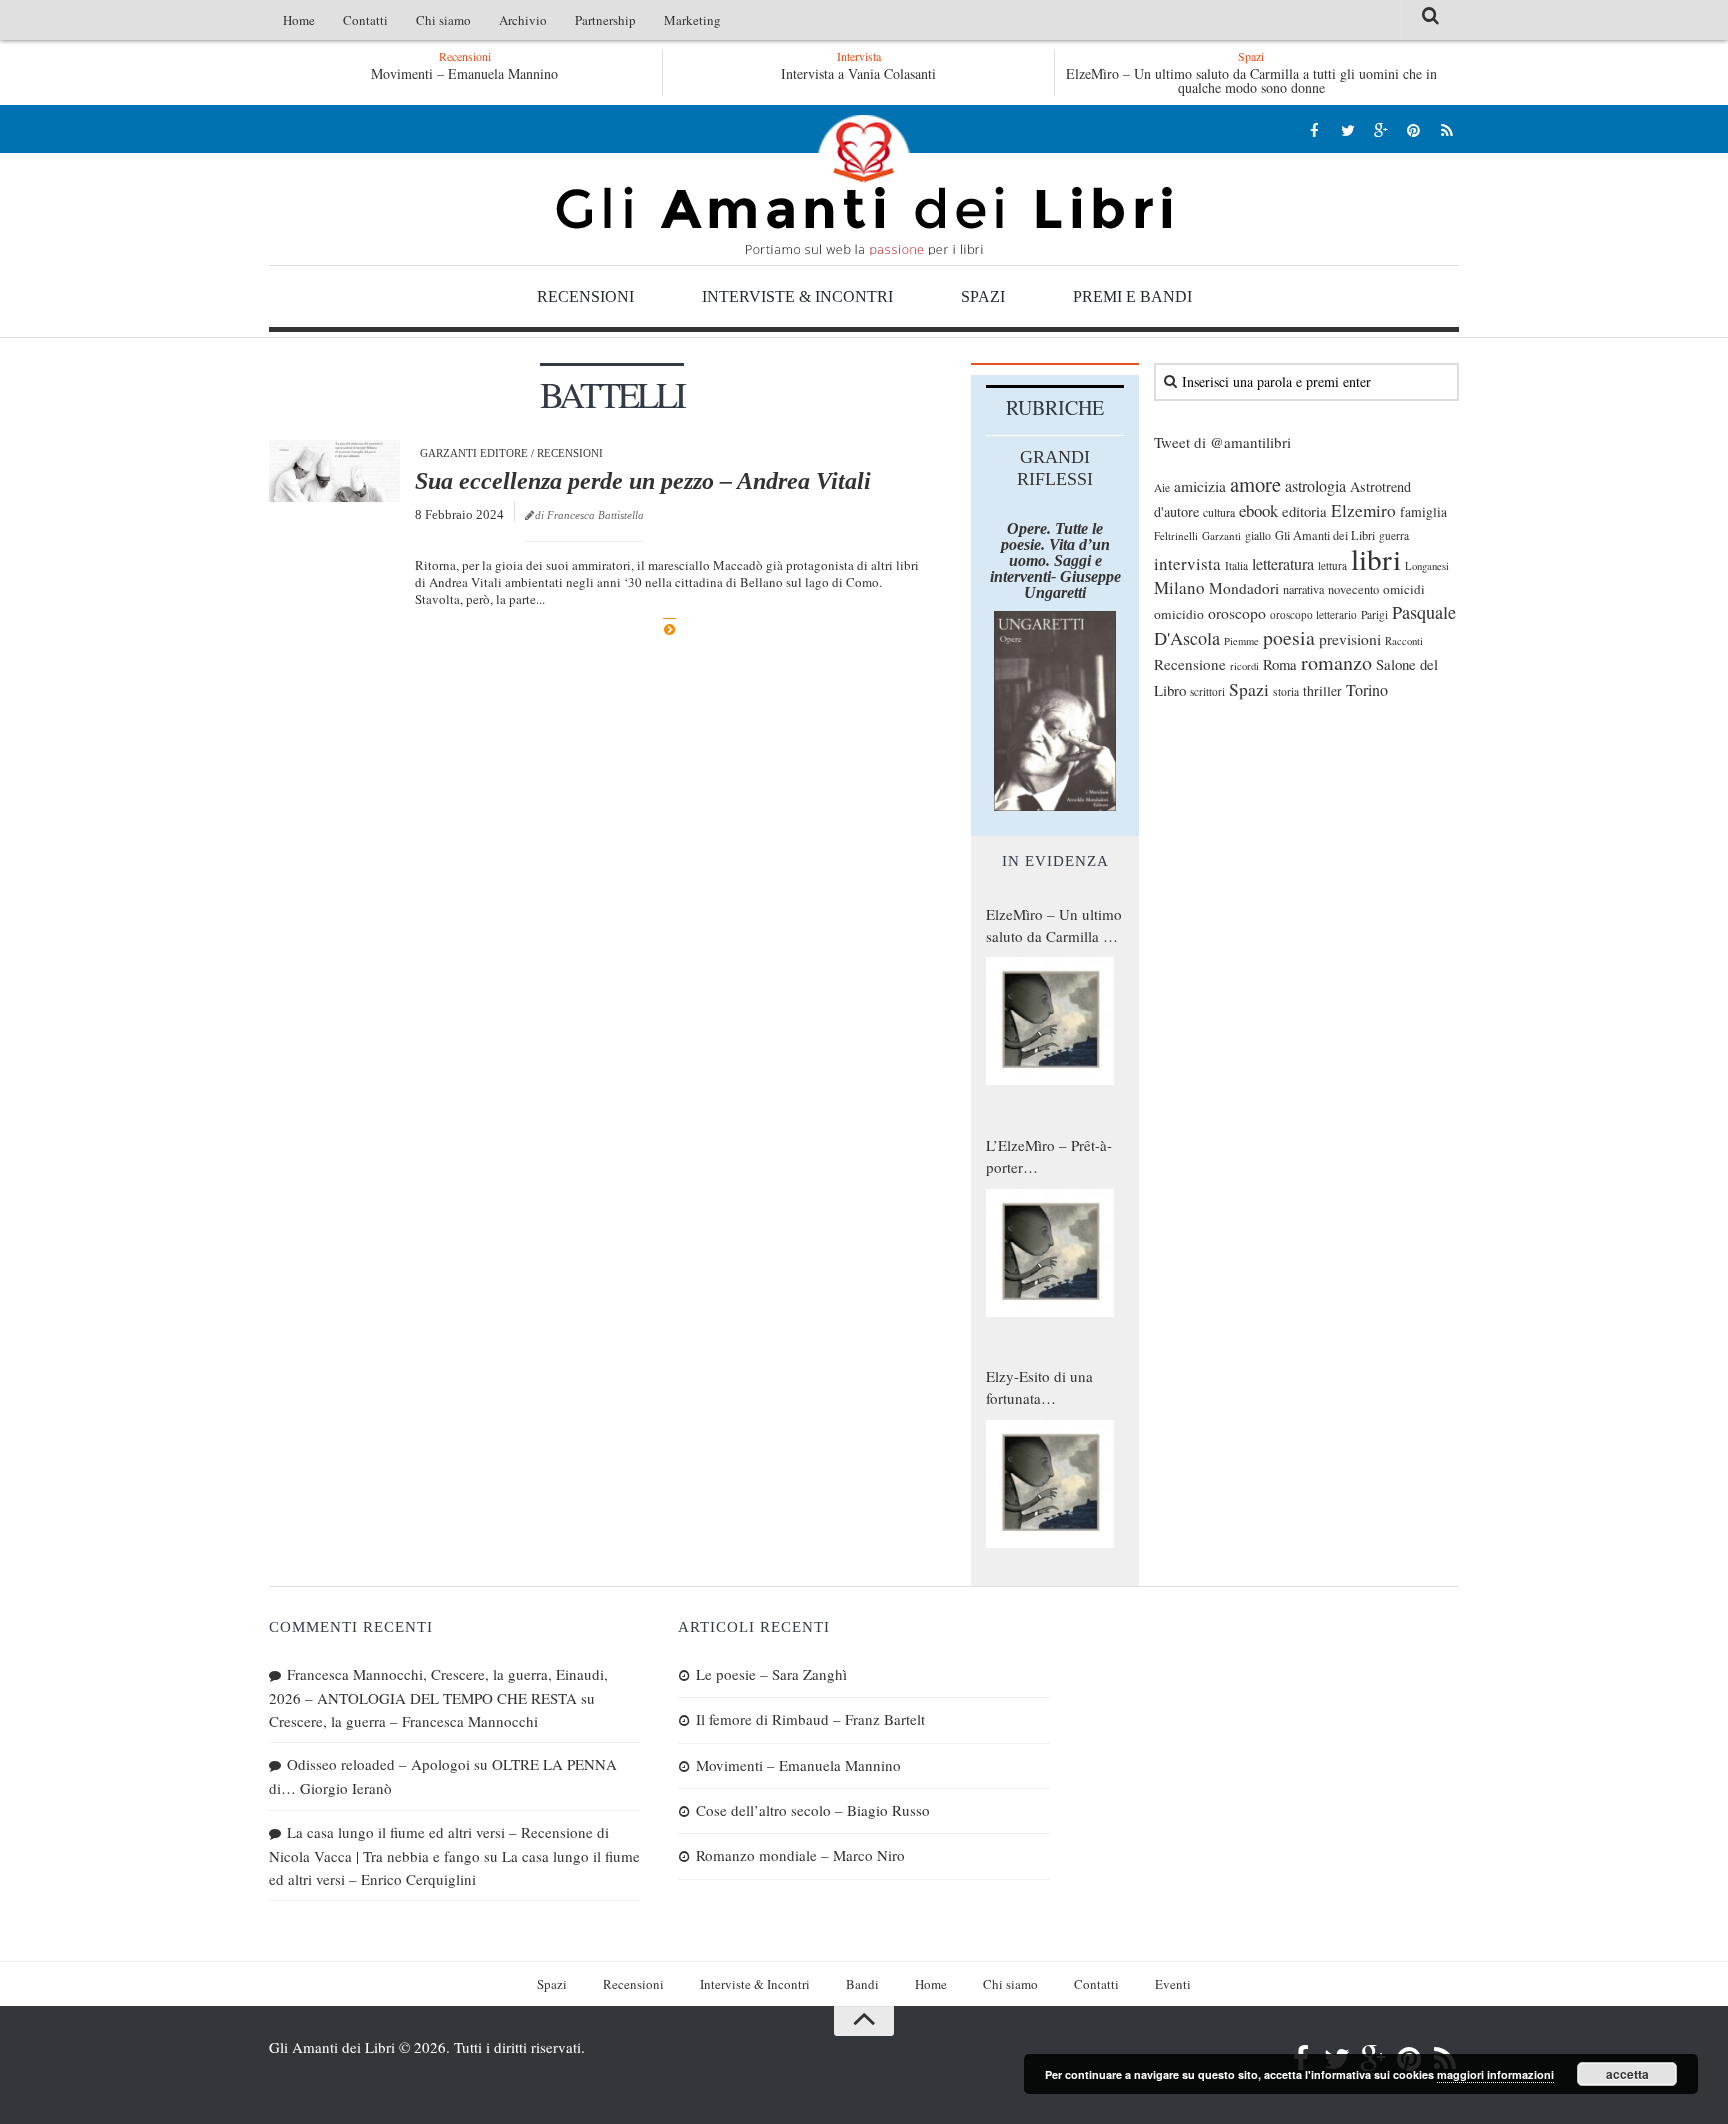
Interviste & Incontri (797, 296)
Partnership (605, 20)
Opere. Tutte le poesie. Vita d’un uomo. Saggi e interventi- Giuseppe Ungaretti (1055, 560)
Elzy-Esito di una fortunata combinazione (1039, 1388)
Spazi (983, 296)
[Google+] (1380, 129)
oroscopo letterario (1313, 614)
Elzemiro (1363, 510)
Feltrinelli (1176, 535)
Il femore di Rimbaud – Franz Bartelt (810, 1719)
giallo (1258, 535)
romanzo (1336, 662)
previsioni (1350, 639)
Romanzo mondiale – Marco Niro (800, 1855)
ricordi (1244, 666)
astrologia (1315, 486)
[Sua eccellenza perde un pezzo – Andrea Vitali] (334, 471)
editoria (1304, 511)
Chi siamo (443, 20)
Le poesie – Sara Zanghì (771, 1674)
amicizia (1200, 486)
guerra (1394, 535)
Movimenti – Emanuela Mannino (464, 73)
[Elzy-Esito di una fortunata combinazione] (1050, 1484)
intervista (1187, 563)
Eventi (1173, 1984)
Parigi (1374, 614)
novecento (1353, 589)
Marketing (692, 20)
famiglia (1423, 512)
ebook (1258, 510)
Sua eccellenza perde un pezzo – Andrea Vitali (643, 481)
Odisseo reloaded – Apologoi (378, 1764)
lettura (1332, 565)
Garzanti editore (474, 453)
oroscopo (1237, 612)
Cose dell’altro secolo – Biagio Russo (813, 1810)
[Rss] (1446, 129)
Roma (1280, 664)
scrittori (1207, 691)
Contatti (365, 20)
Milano (1179, 587)
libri (1376, 558)
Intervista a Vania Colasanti (858, 73)
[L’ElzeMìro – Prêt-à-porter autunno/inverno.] (1050, 1253)
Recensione (1190, 664)
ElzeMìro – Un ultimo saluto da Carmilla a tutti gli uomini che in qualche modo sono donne (1251, 80)
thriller (1322, 690)
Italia (1236, 565)
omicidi (1404, 589)
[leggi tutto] (669, 629)
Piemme (1241, 641)
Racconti (1404, 641)
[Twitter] (1347, 129)
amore (1255, 484)
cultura (1219, 512)
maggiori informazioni (1495, 2074)
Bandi (862, 1984)
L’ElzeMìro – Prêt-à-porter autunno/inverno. (1049, 1157)
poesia (1289, 637)
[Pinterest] (1413, 129)
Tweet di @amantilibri (1222, 442)
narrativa (1303, 589)
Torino (1367, 690)
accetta (1627, 2074)
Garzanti (1221, 535)
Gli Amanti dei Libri (864, 185)
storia (1286, 691)
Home (299, 20)
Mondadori (1244, 588)
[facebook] (1314, 129)
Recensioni (585, 296)
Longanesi (1427, 566)
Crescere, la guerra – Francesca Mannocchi (403, 1721)
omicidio (1179, 614)
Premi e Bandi (1132, 296)
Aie (1162, 487)
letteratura (1283, 564)
